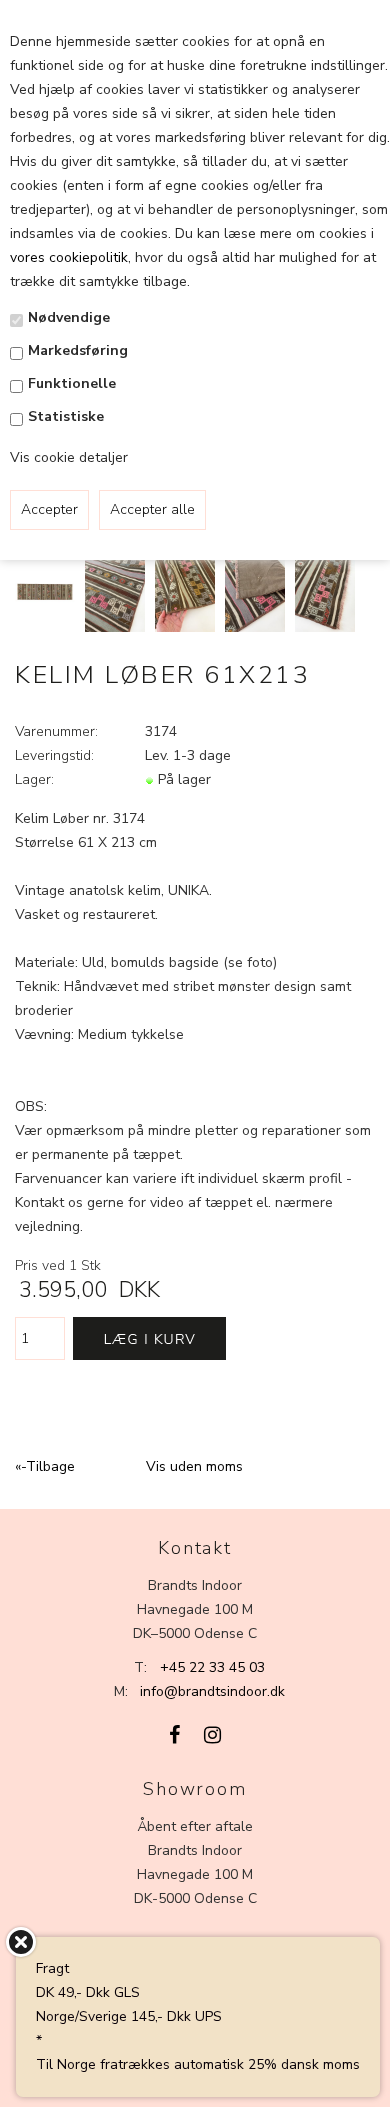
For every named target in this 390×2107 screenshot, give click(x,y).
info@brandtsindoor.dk (212, 1691)
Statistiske (66, 416)
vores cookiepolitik (69, 257)
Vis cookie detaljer (69, 457)
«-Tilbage (45, 1466)
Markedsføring (78, 350)
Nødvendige (69, 317)
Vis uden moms (194, 1466)
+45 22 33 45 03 (212, 1667)
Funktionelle (72, 383)
